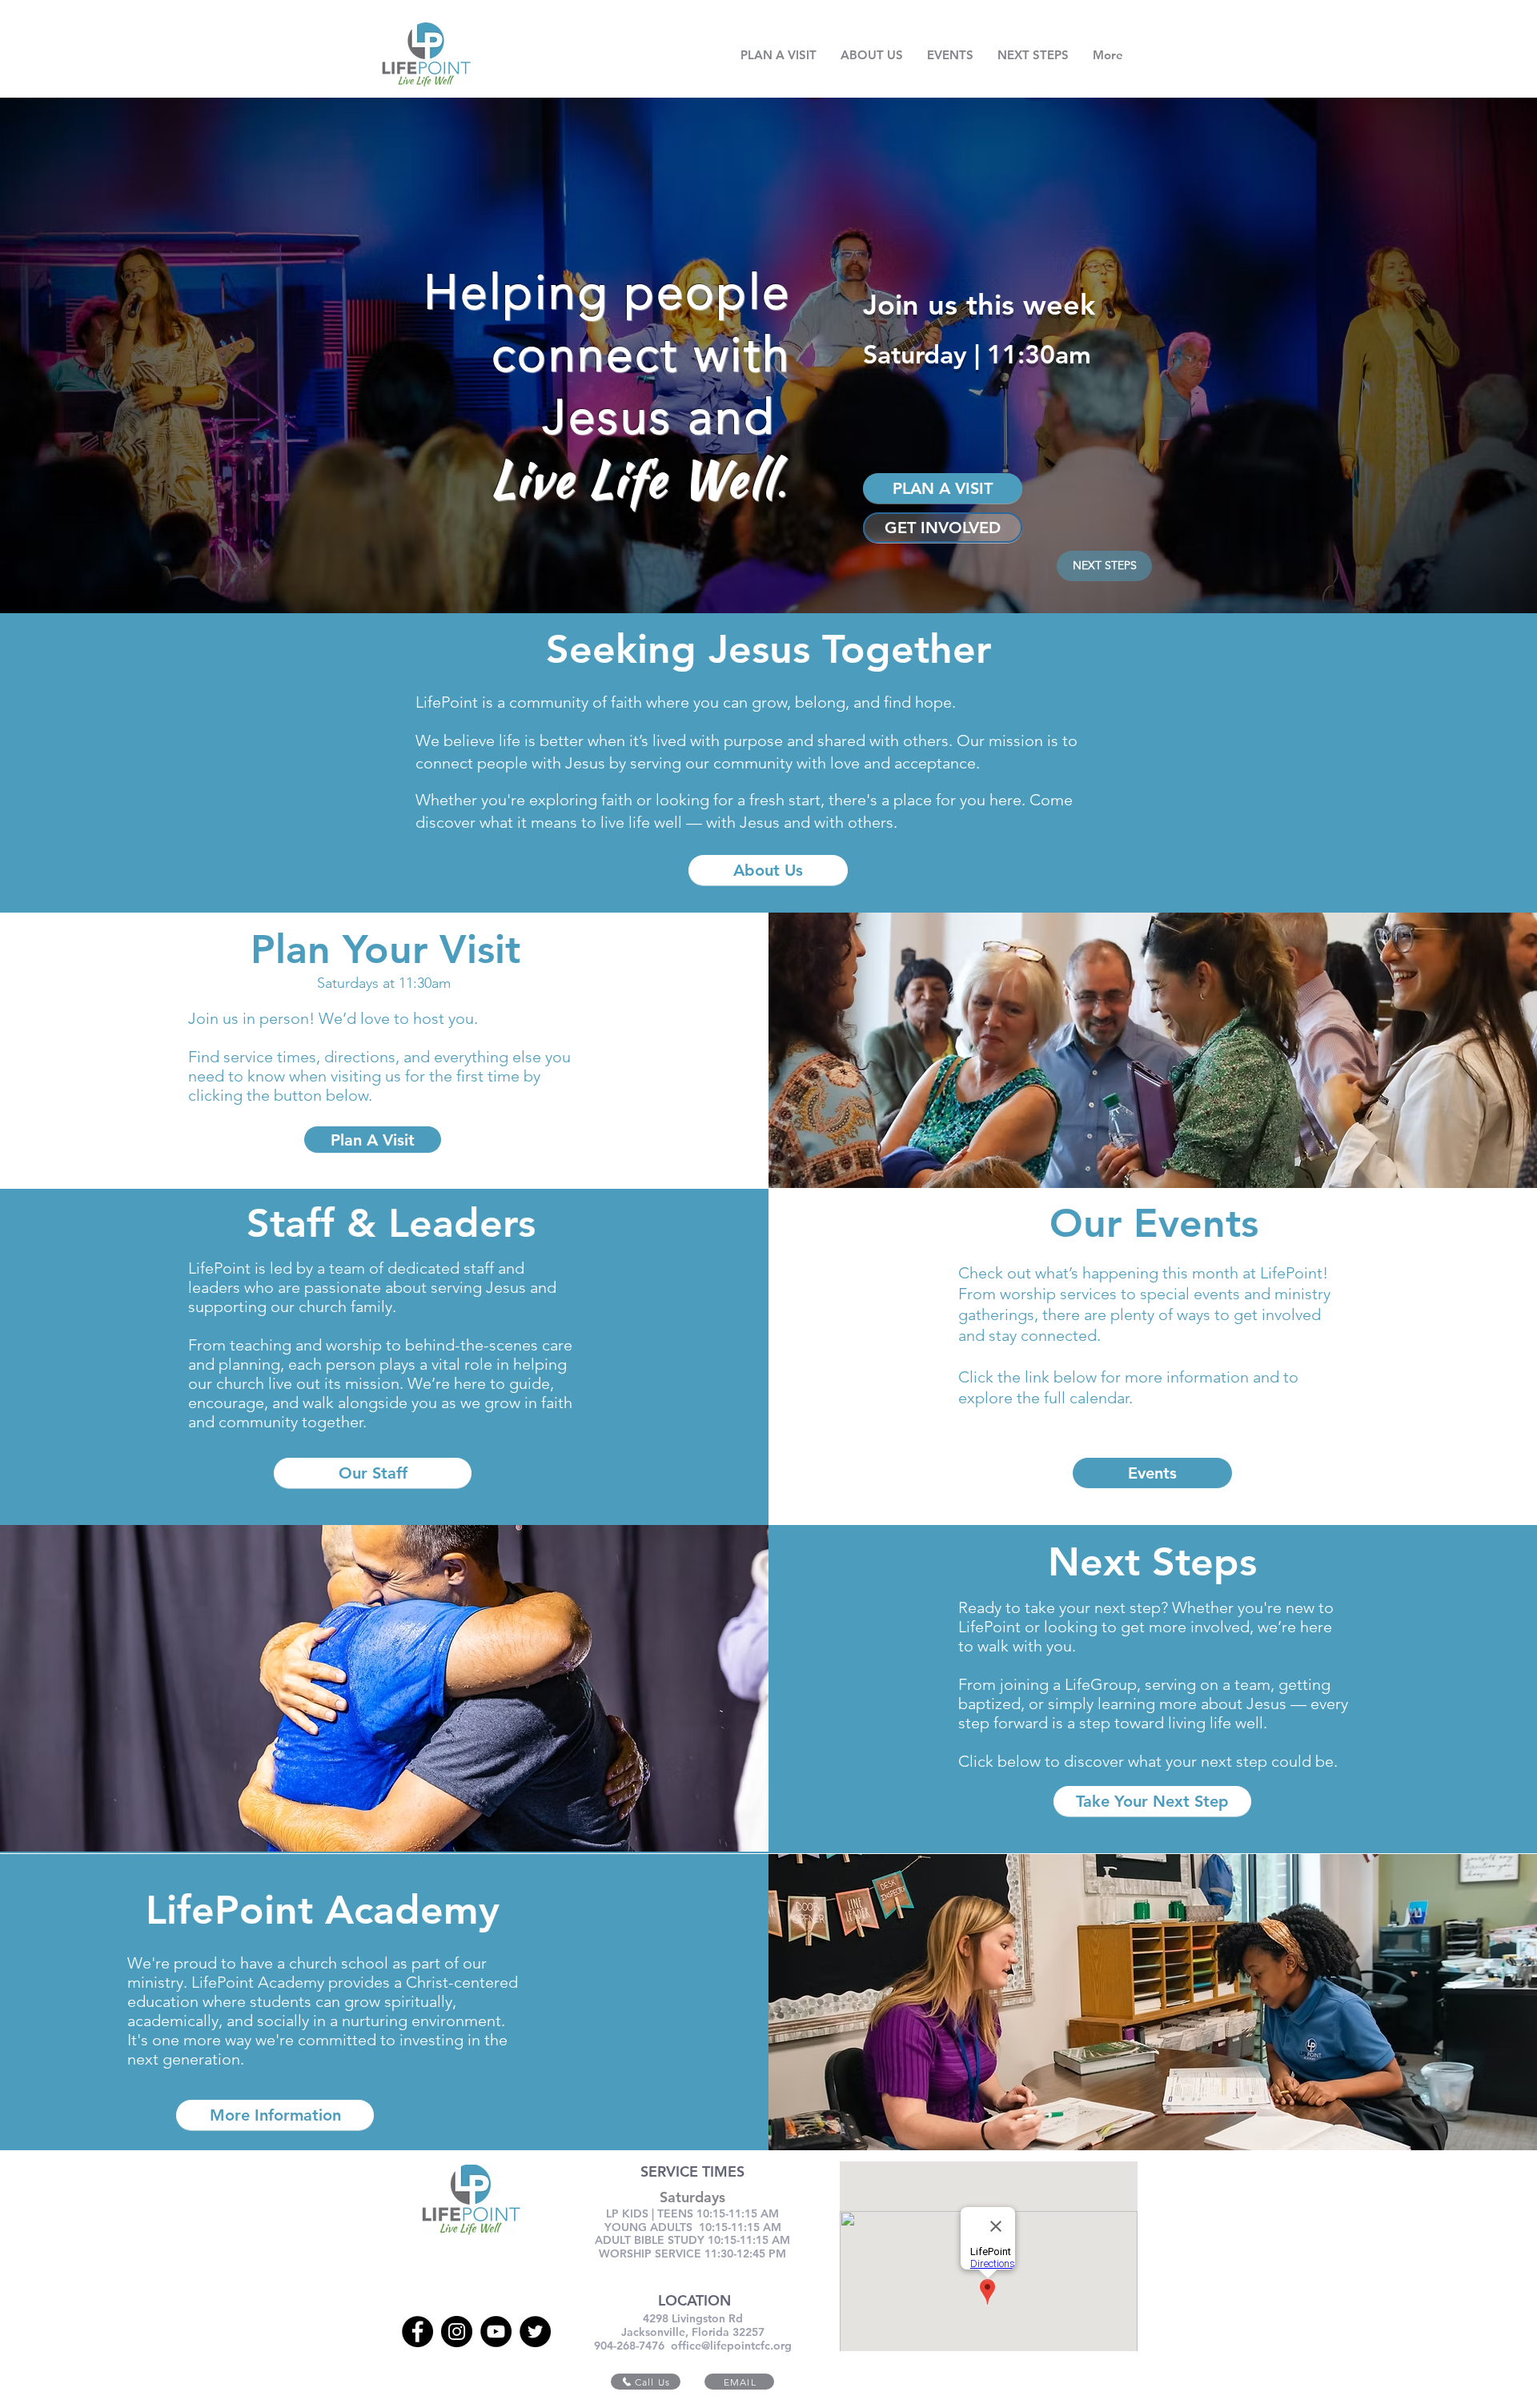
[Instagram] (457, 2332)
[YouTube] (496, 2332)
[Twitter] (535, 2332)
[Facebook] (417, 2332)
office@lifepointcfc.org (731, 2346)
